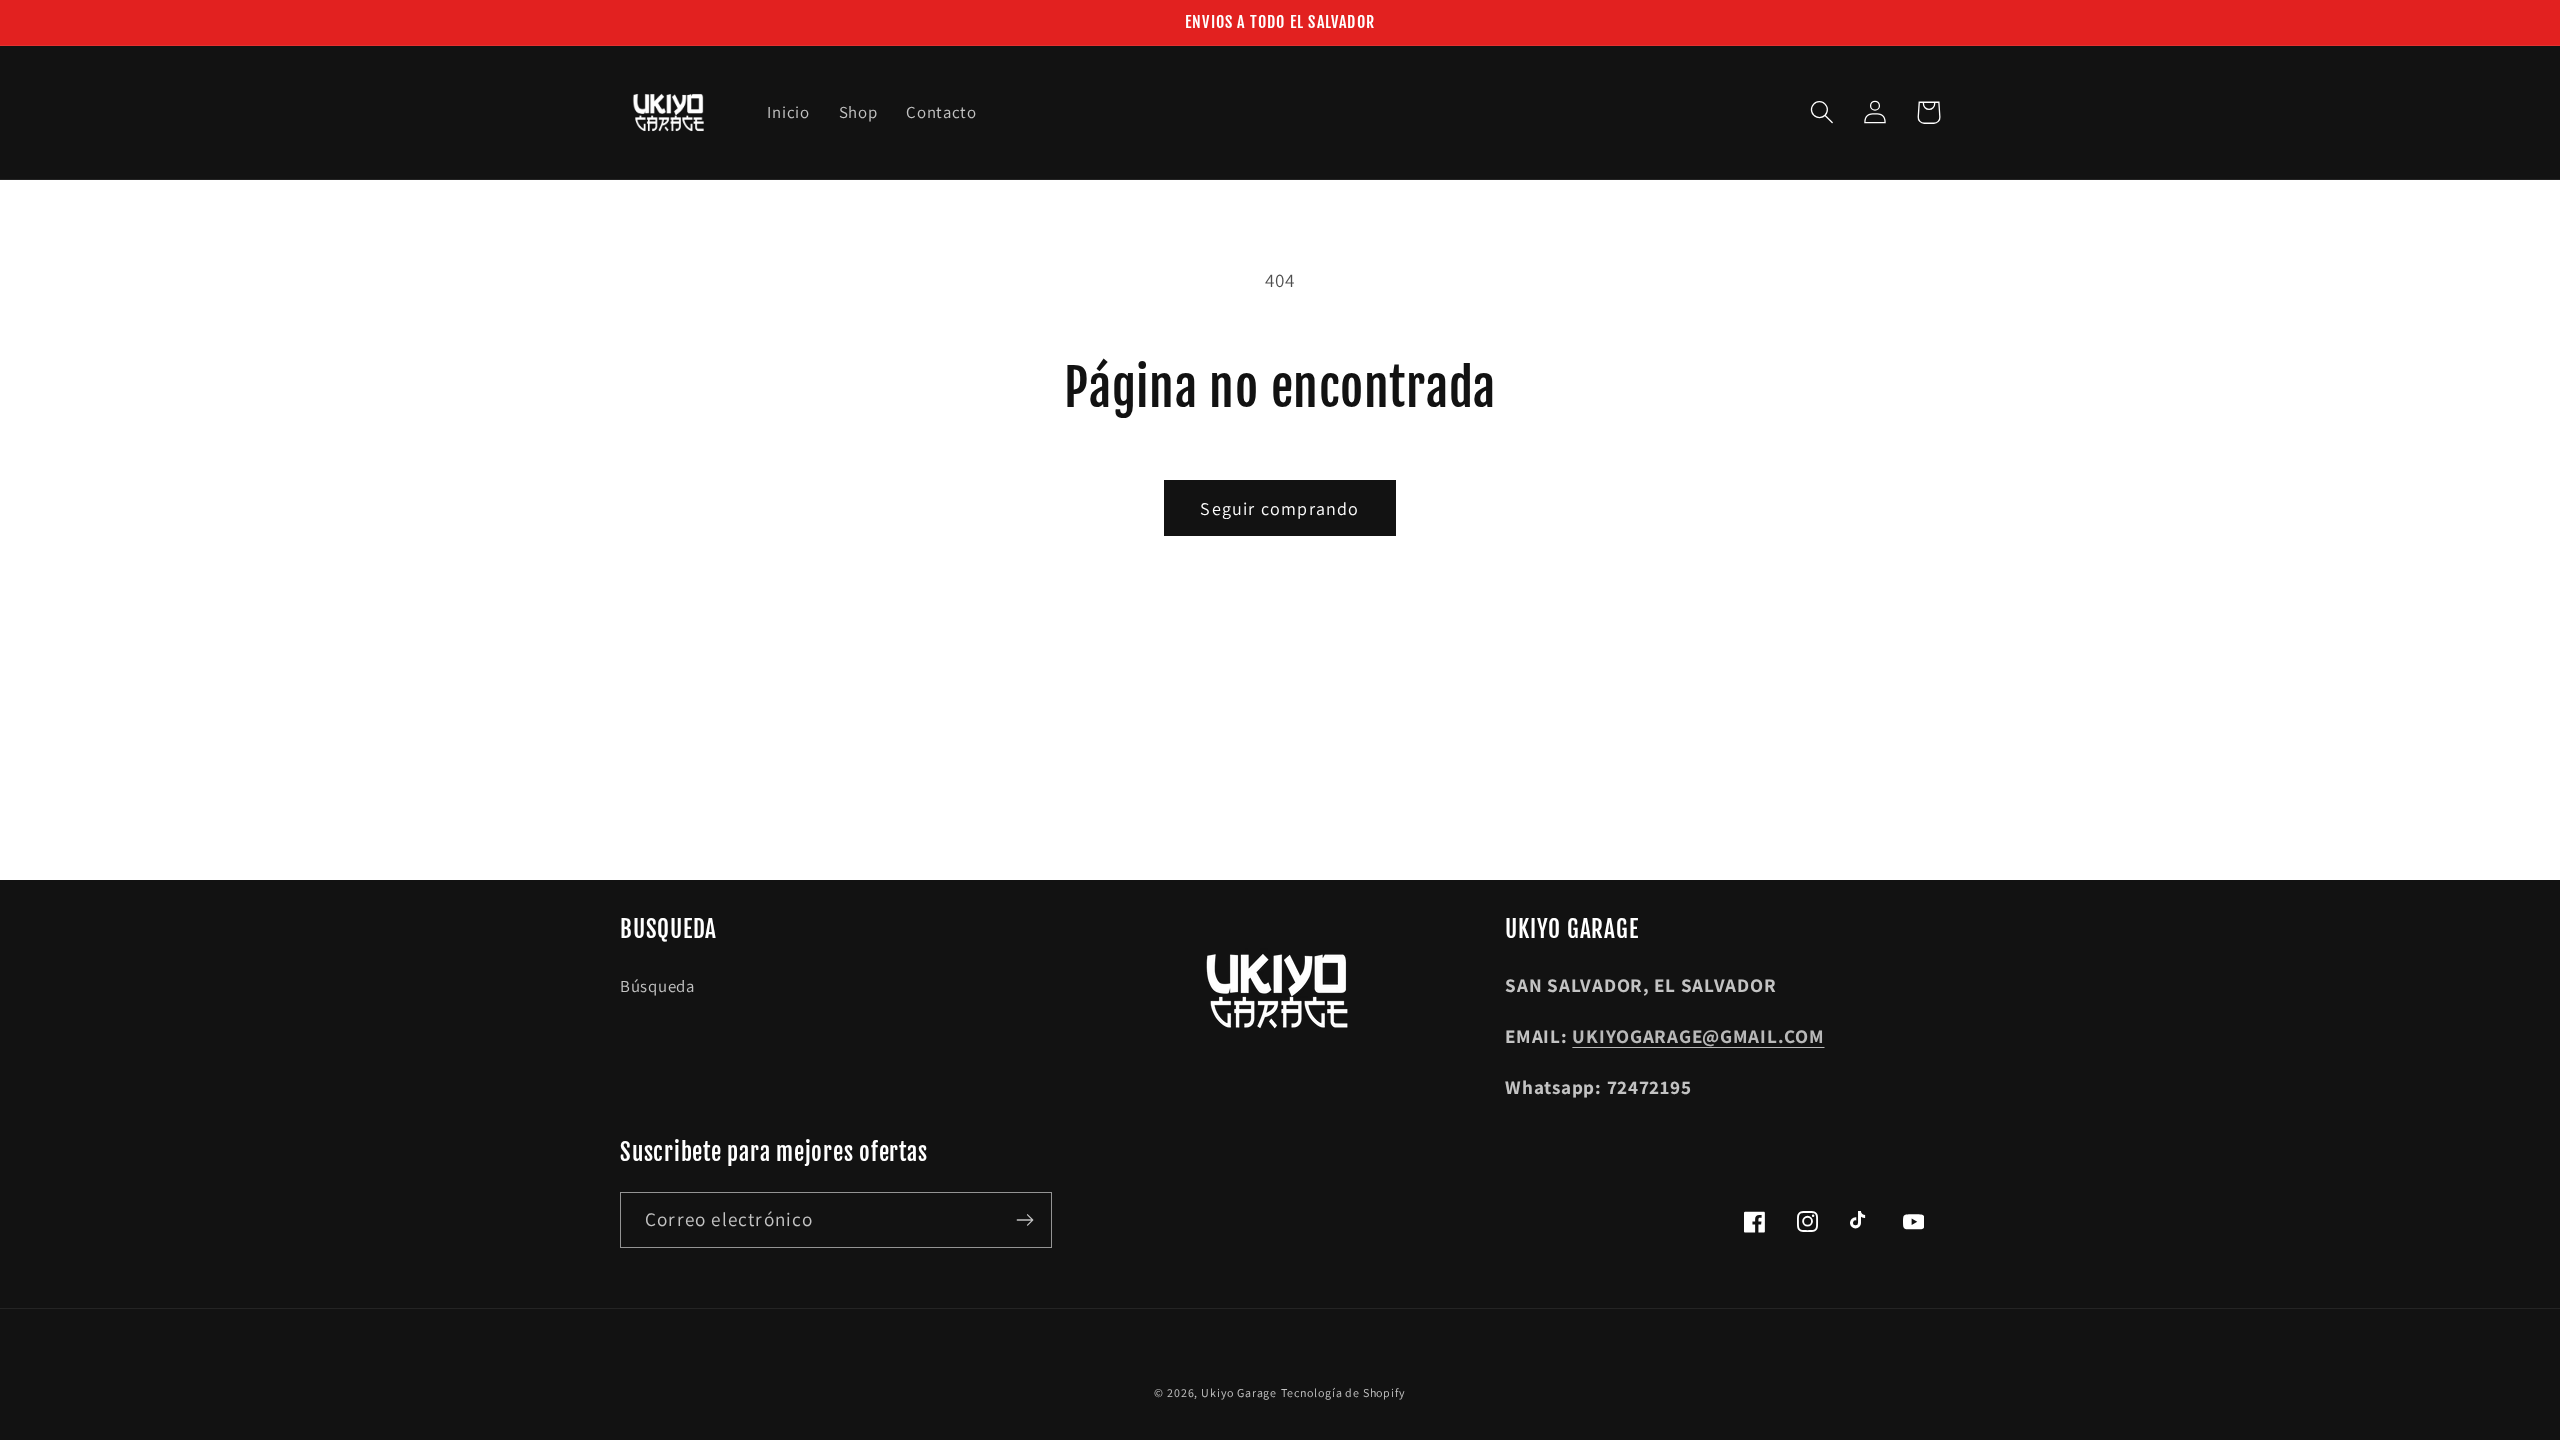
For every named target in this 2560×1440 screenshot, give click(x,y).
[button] (1822, 112)
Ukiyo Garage (1239, 1392)
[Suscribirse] (1024, 1220)
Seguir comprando (1279, 508)
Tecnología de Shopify (1343, 1392)
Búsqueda (657, 986)
